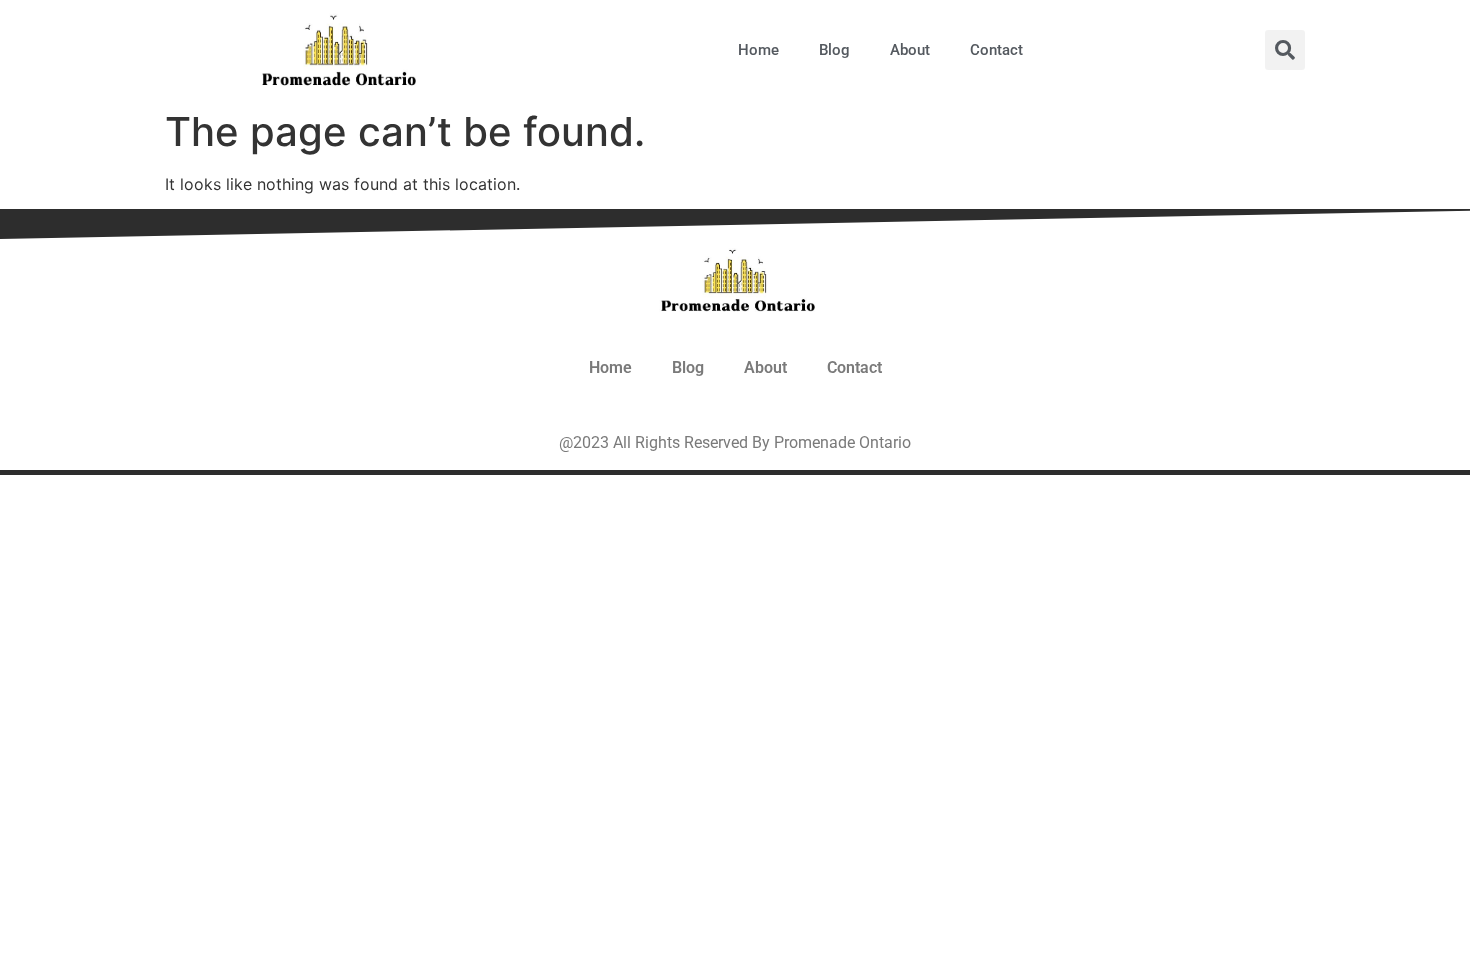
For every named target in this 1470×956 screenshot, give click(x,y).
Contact (996, 50)
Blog (834, 50)
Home (758, 50)
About (910, 50)
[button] (1285, 50)
